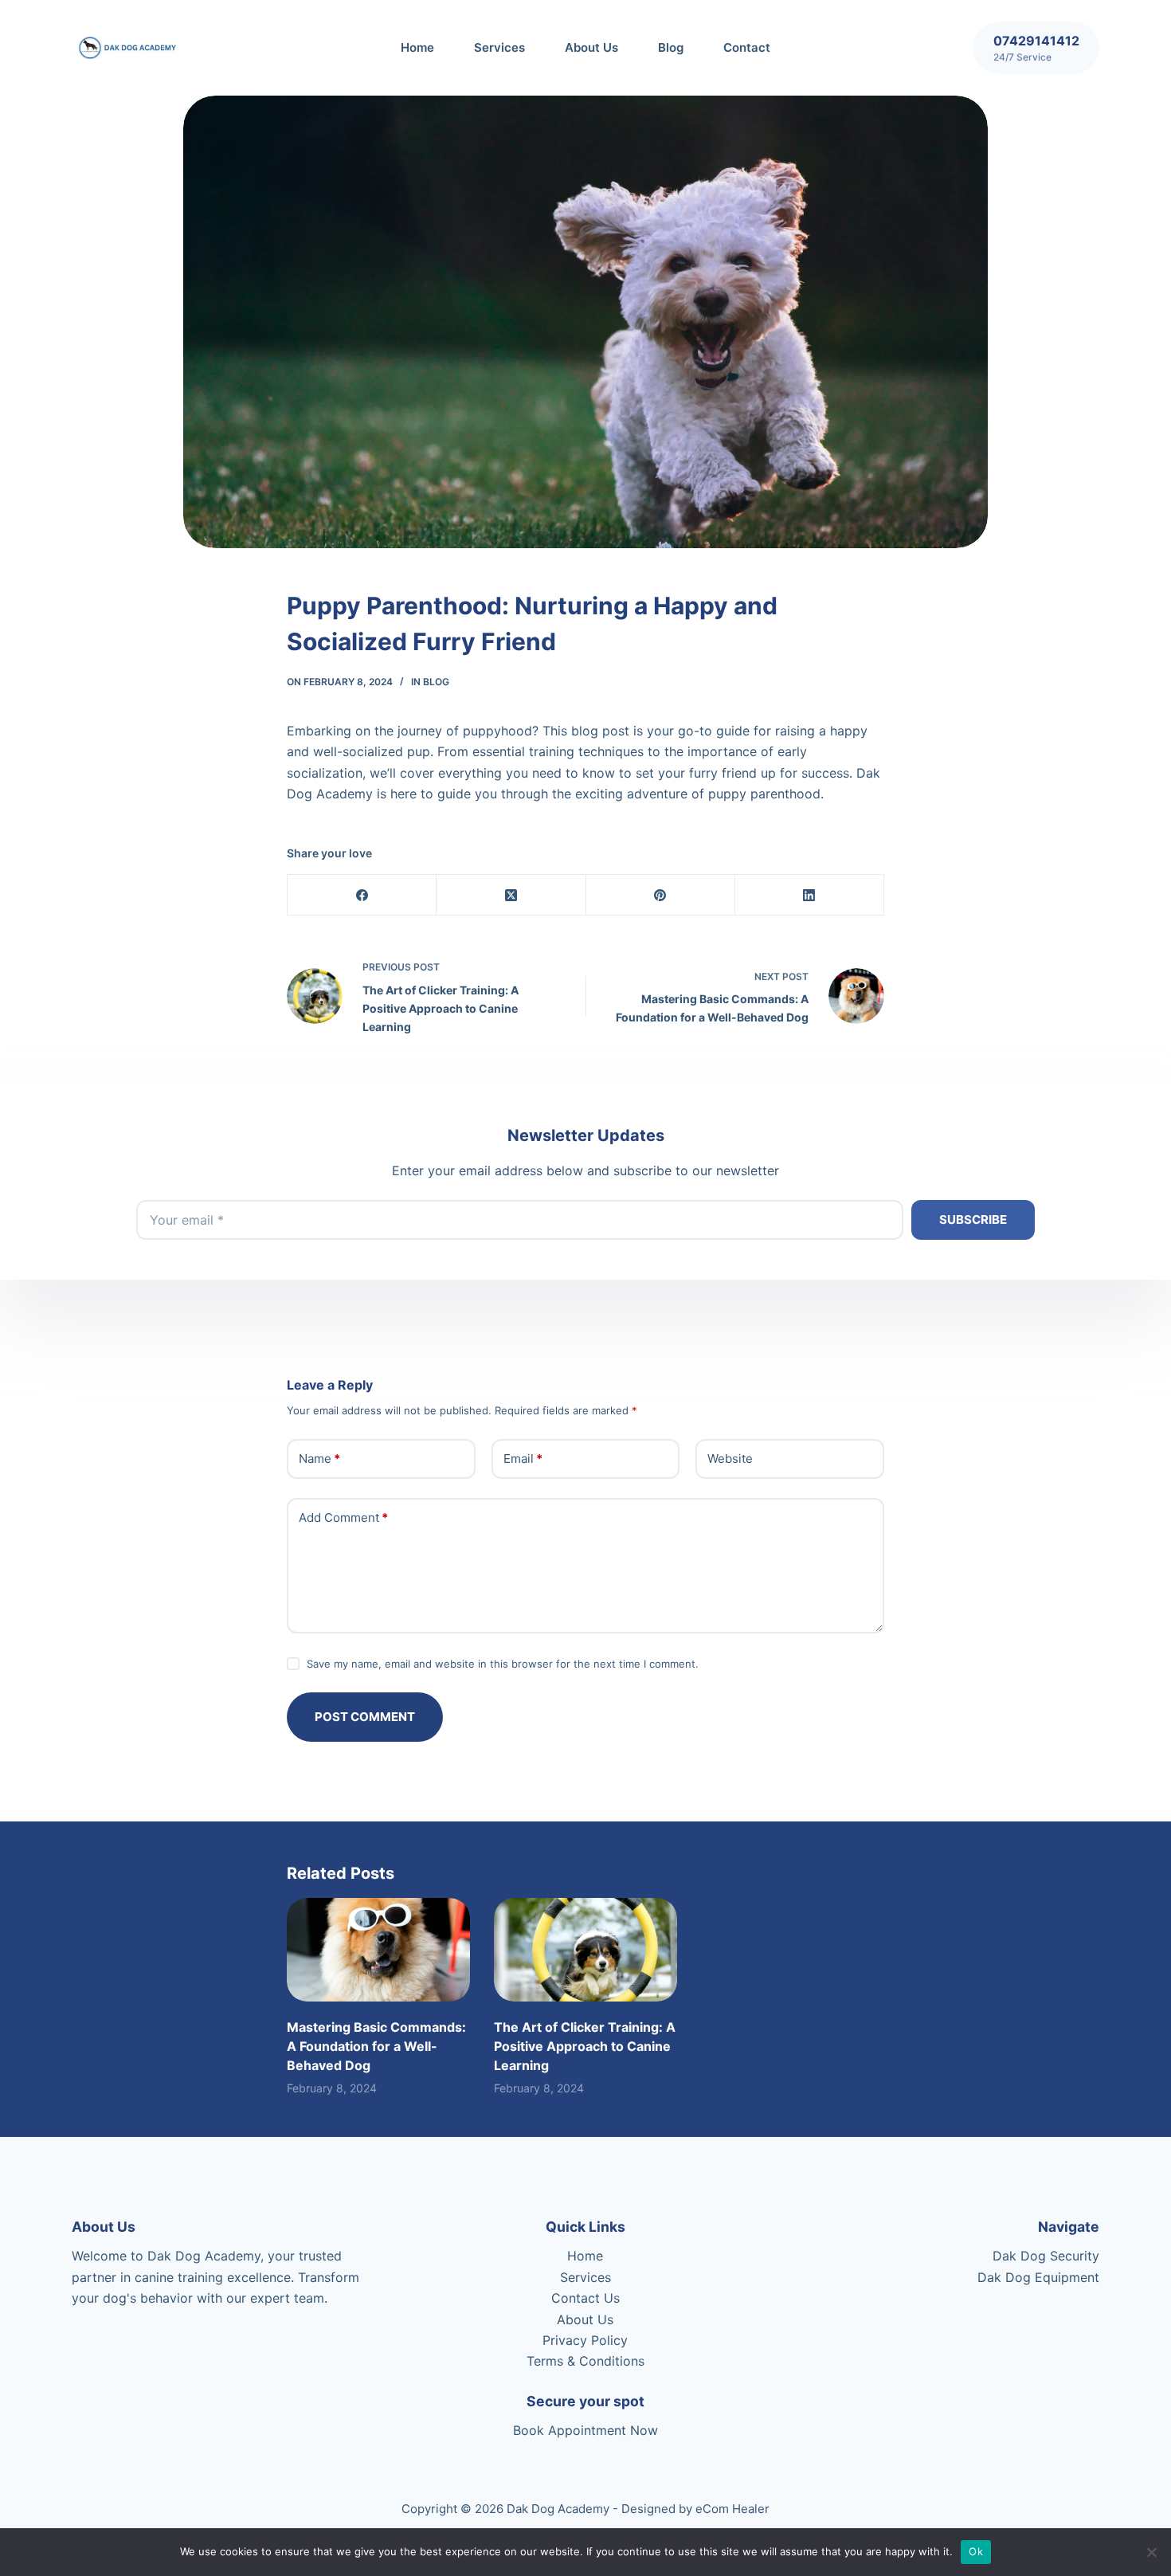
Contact (747, 47)
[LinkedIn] (810, 895)
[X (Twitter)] (511, 895)
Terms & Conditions (585, 2361)
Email (523, 1459)
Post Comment (365, 1717)
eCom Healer (732, 2509)
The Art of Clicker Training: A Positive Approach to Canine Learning (585, 2046)
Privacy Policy (585, 2340)
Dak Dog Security (1046, 2256)
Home (417, 47)
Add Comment (343, 1517)
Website (730, 1459)
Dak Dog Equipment (1038, 2277)
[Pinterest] (661, 895)
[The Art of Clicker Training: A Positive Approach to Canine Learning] (585, 1949)
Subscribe (973, 1219)
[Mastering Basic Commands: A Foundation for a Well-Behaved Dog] (378, 1949)
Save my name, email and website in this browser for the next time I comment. (503, 1664)
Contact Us (585, 2298)
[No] (1151, 2552)
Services (499, 47)
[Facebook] (362, 895)
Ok (976, 2551)
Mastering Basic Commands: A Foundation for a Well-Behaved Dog (376, 2046)
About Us (591, 47)
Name (319, 1459)
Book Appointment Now (585, 2430)
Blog (671, 47)
